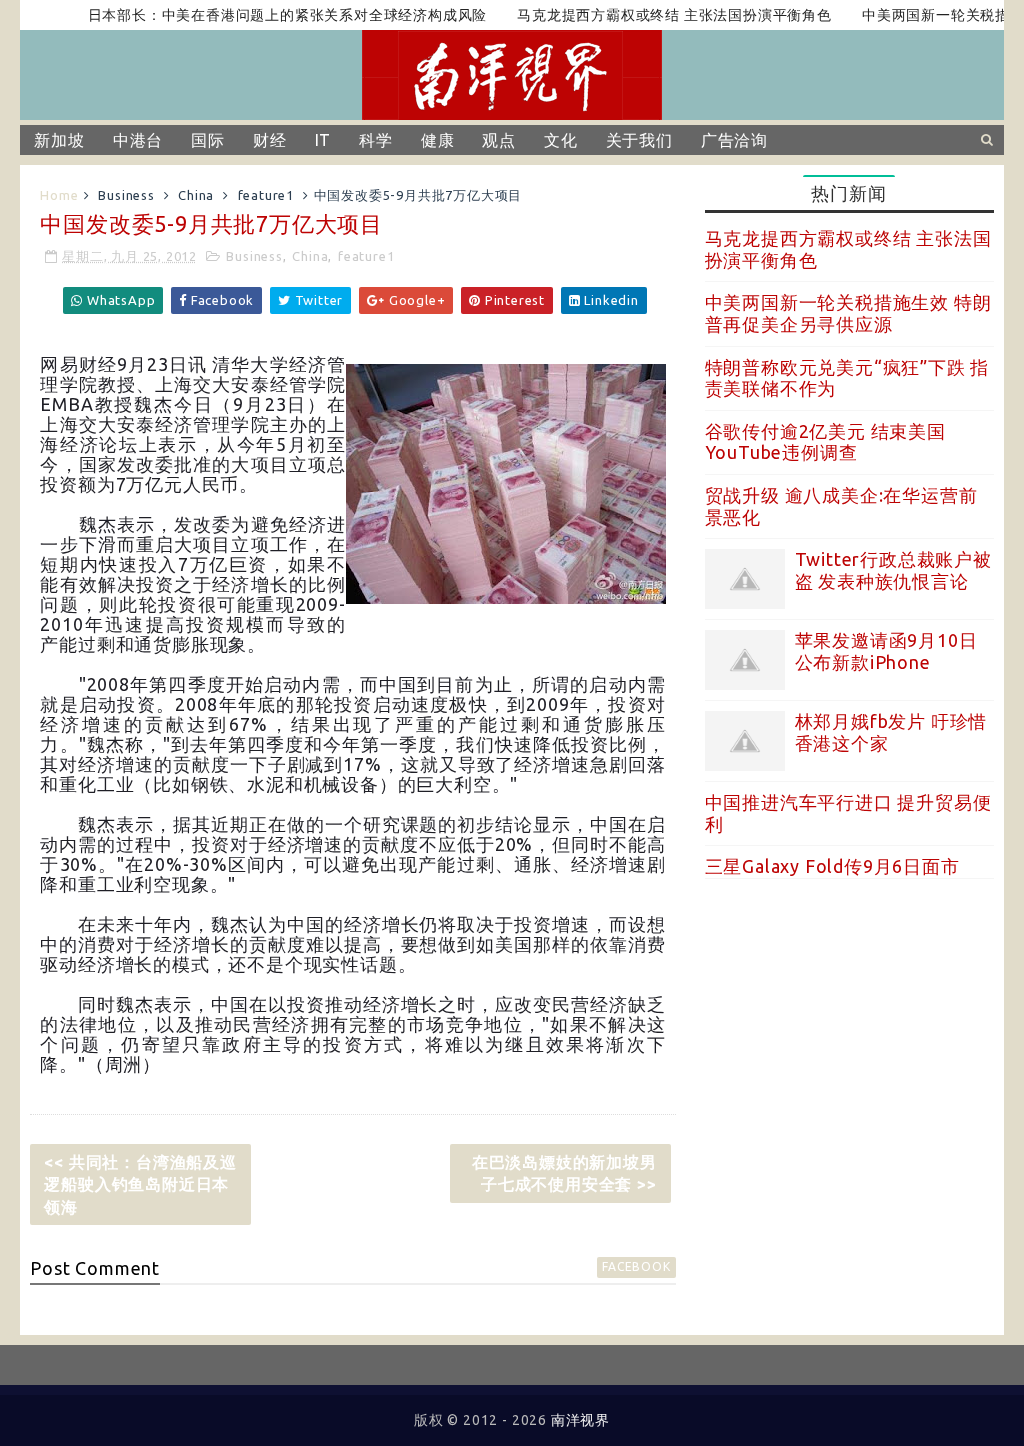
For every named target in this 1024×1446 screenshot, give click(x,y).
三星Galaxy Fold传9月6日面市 (832, 866)
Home (59, 195)
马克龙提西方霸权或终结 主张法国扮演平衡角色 (649, 15)
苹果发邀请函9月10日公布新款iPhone (886, 651)
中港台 (138, 140)
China (196, 195)
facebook (636, 1266)
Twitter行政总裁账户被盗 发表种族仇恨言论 (893, 570)
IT (323, 140)
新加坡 (59, 140)
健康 (438, 140)
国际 (208, 140)
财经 (270, 140)
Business (126, 195)
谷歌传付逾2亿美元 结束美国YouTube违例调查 (825, 442)
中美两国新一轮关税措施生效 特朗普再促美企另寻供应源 (848, 313)
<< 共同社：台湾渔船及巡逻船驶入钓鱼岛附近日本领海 (140, 1184)
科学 (376, 140)
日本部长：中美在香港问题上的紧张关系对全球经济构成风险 (263, 15)
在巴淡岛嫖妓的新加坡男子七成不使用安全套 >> (564, 1173)
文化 (561, 140)
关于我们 (639, 140)
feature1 (266, 195)
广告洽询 (734, 140)
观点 (499, 140)
